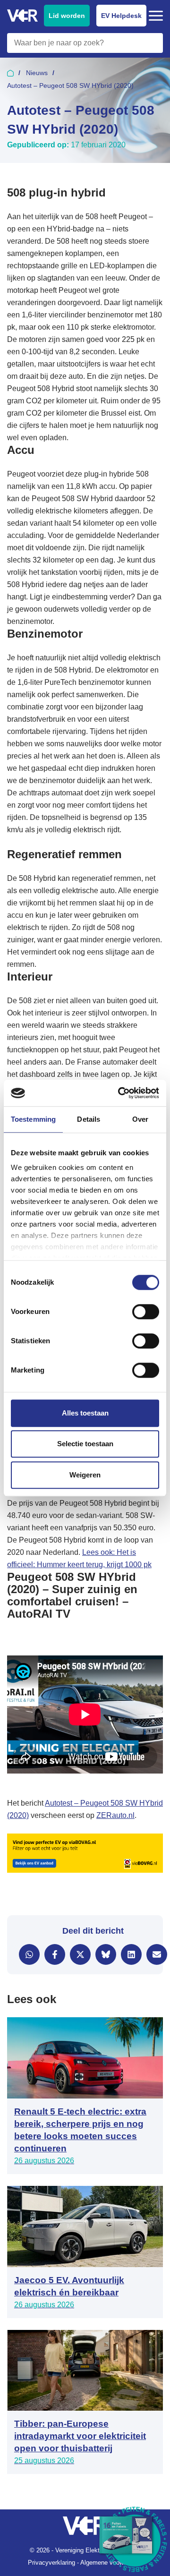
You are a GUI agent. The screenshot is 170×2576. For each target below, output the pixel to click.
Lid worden (67, 16)
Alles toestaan (85, 1413)
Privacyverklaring (51, 2563)
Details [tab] (89, 1119)
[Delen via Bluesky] (106, 1954)
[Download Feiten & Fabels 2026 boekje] (135, 2541)
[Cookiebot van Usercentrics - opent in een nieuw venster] (120, 1093)
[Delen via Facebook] (55, 1954)
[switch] (146, 1312)
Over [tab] (140, 1119)
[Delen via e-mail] (157, 1954)
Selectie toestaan (85, 1444)
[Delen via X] (80, 1954)
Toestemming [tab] (33, 1119)
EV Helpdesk (121, 16)
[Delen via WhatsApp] (29, 1954)
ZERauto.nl (115, 1815)
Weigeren (85, 1475)
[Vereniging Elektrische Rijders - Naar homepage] (22, 16)
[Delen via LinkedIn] (131, 1954)
